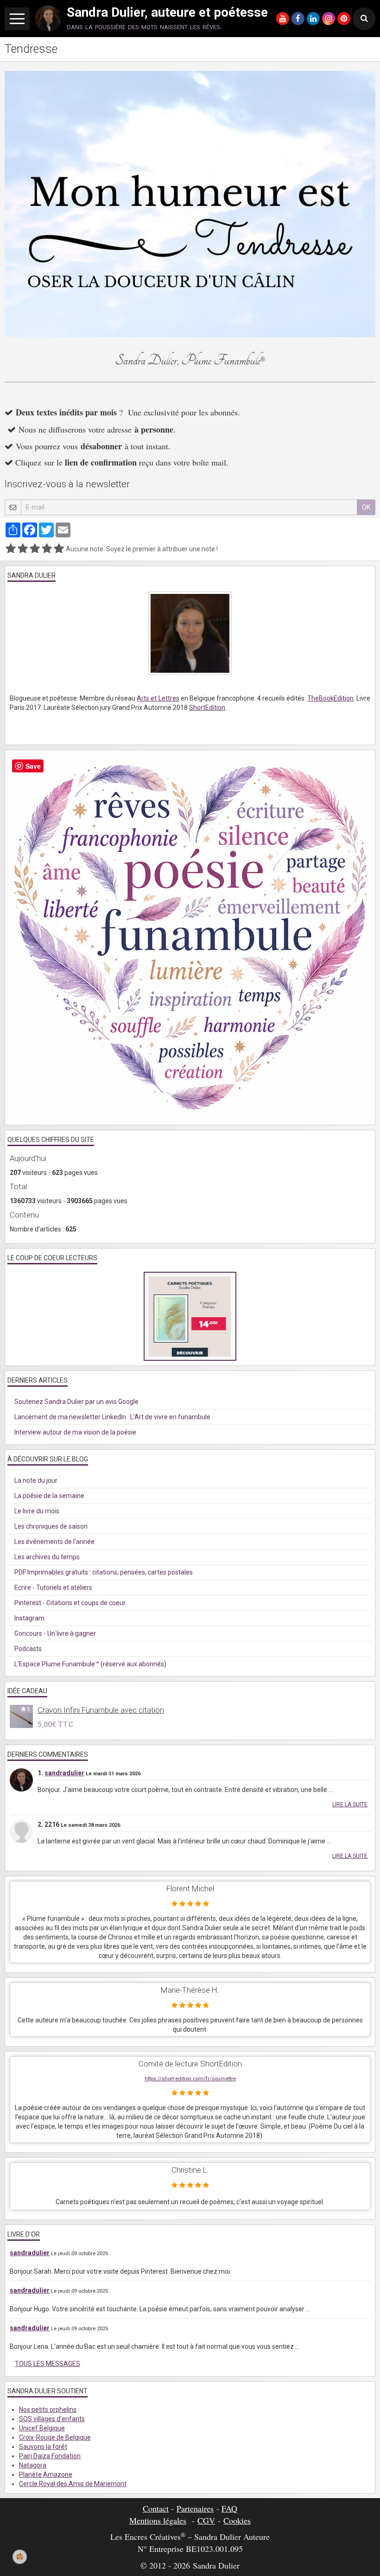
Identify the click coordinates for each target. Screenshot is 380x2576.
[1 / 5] (11, 549)
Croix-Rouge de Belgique (55, 2437)
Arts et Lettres (158, 698)
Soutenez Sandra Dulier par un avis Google (76, 1402)
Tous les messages (47, 2364)
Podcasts (28, 1649)
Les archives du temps (47, 1557)
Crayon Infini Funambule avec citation (101, 1710)
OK (366, 507)
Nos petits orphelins (48, 2410)
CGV (206, 2520)
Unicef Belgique (42, 2428)
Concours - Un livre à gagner (55, 1633)
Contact (156, 2508)
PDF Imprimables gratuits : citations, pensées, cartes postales (104, 1572)
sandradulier (64, 1773)
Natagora (33, 2465)
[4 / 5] (47, 549)
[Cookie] (19, 2557)
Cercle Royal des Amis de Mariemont (73, 2484)
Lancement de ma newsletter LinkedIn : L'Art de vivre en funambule (112, 1417)
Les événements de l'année (54, 1542)
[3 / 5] (35, 549)
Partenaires (195, 2508)
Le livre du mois (37, 1511)
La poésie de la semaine (49, 1496)
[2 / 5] (23, 549)
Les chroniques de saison (51, 1526)
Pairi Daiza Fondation (50, 2456)
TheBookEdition (330, 698)
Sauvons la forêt (43, 2447)
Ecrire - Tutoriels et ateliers (53, 1588)
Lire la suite (350, 1804)
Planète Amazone (46, 2474)
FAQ (229, 2508)
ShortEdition (207, 708)
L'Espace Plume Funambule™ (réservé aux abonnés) (90, 1664)
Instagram (29, 1618)
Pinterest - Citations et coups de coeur (70, 1603)
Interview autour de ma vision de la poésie (75, 1432)
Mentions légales (158, 2520)
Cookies (237, 2520)
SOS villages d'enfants (52, 2419)
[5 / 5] (59, 549)
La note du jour (36, 1480)
